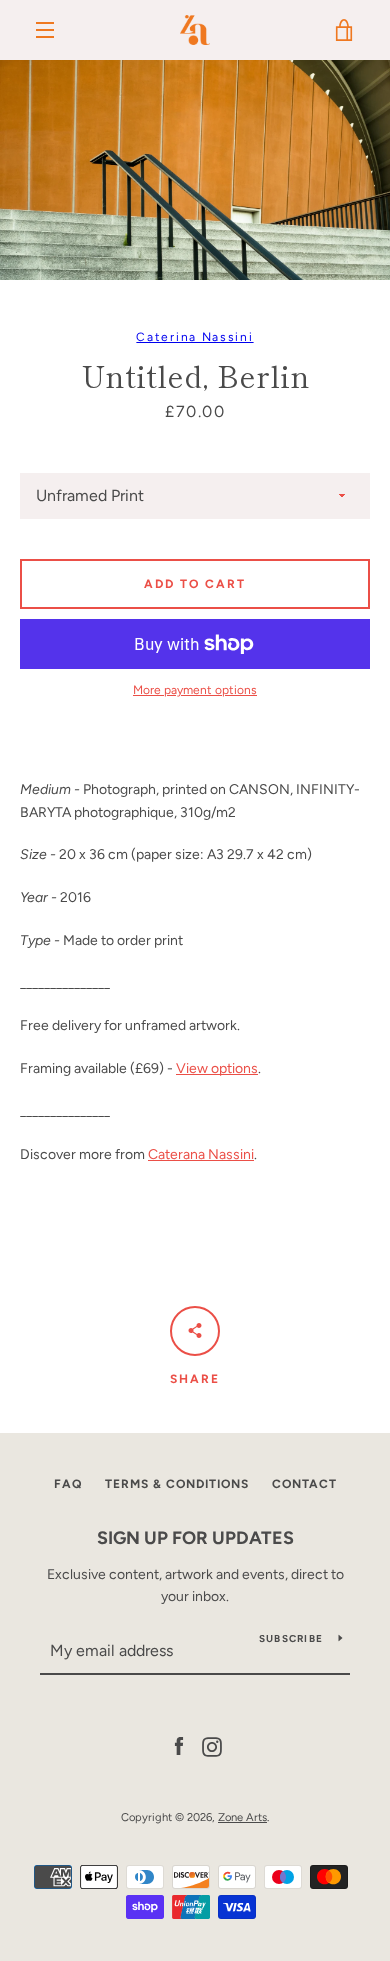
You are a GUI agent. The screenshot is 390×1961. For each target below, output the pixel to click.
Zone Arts (242, 1817)
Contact (304, 1484)
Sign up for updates (195, 1538)
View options (217, 1068)
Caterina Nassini (194, 337)
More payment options (195, 690)
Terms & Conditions (177, 1484)
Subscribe (291, 1638)
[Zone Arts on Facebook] (179, 1745)
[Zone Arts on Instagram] (212, 1745)
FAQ (68, 1484)
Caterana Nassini (201, 1154)
